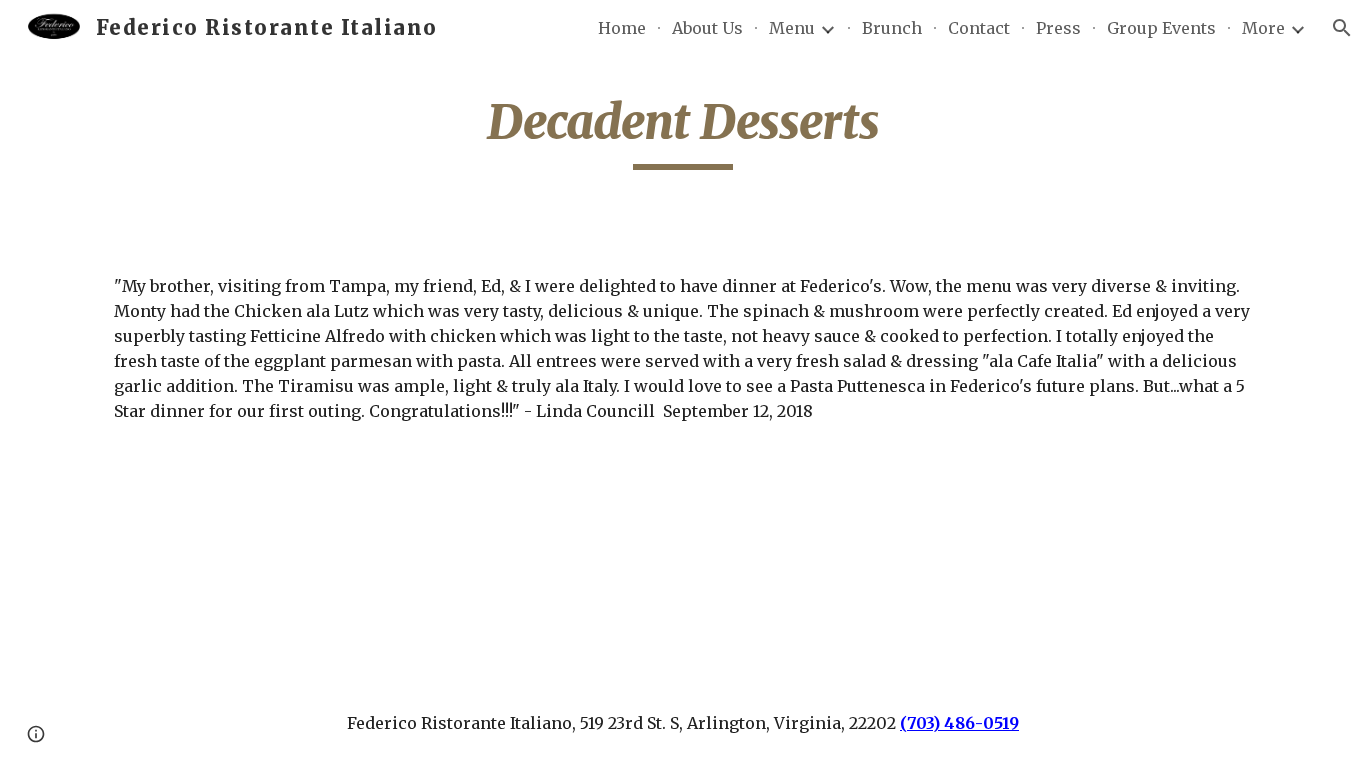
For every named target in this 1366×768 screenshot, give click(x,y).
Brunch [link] (892, 28)
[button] (1342, 28)
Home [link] (622, 28)
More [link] (1263, 28)
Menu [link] (792, 28)
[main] (683, 131)
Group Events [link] (1161, 28)
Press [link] (1058, 28)
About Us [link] (707, 28)
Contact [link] (979, 28)
